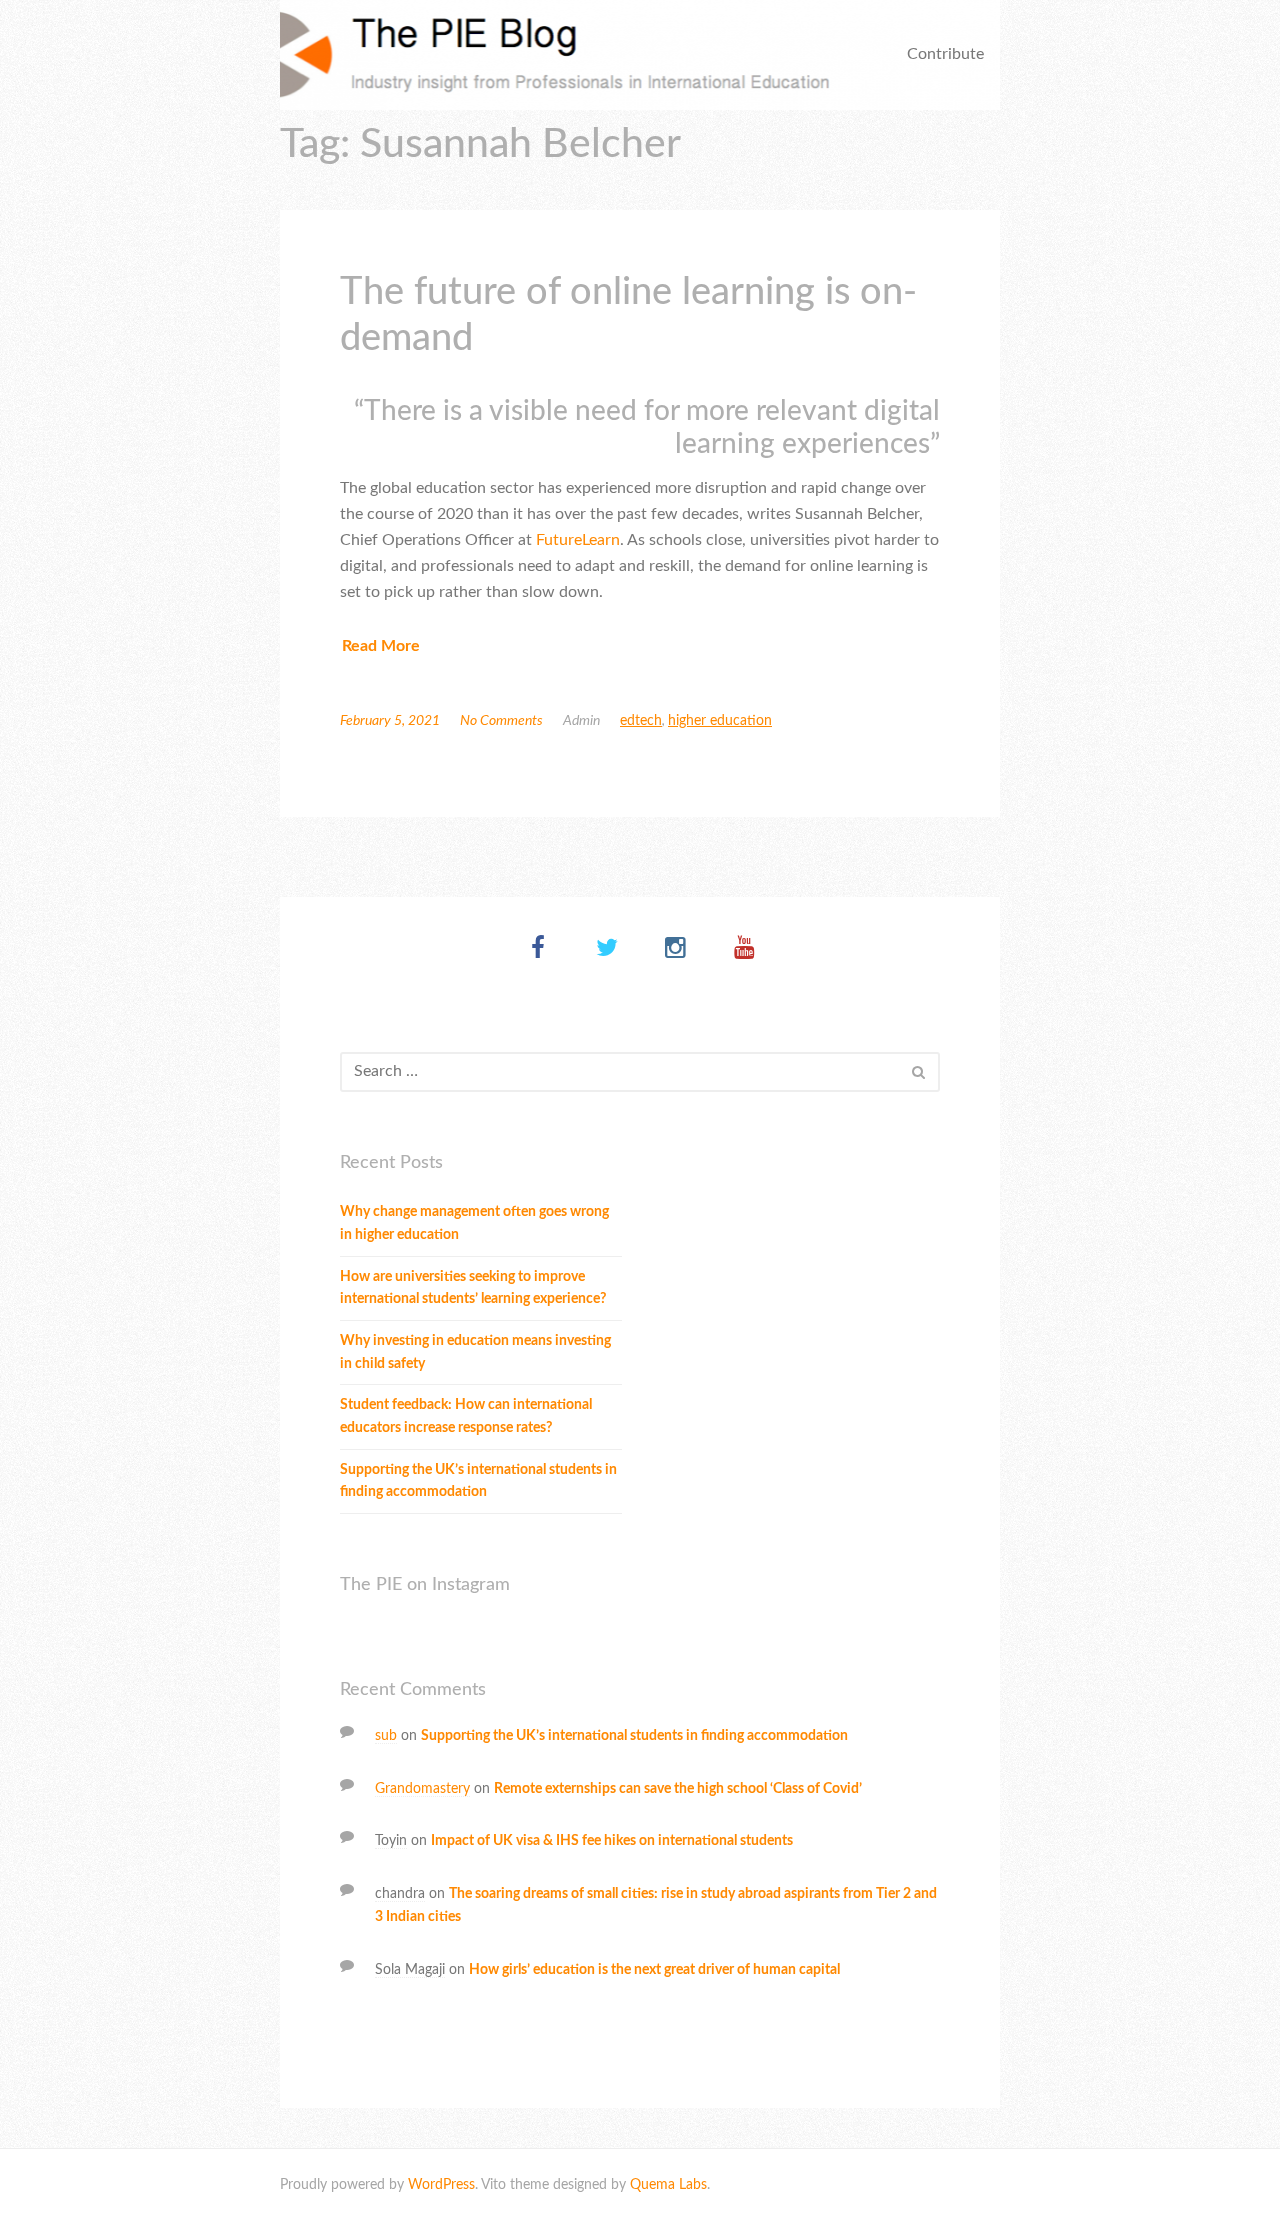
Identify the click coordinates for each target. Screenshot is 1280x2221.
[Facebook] (537, 949)
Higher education (720, 721)
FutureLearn (578, 540)
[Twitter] (606, 949)
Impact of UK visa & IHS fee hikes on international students (612, 1841)
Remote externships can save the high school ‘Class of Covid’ (678, 1789)
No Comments (501, 721)
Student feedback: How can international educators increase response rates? (466, 1416)
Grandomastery (422, 1789)
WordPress (441, 2185)
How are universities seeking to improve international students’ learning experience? (473, 1288)
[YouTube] (744, 949)
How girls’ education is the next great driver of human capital (654, 1970)
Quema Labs (668, 2185)
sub (386, 1736)
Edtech (641, 721)
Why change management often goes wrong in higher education (474, 1223)
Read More (381, 646)
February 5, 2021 (390, 721)
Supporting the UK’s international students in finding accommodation (478, 1481)
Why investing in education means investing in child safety (475, 1352)
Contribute (945, 54)
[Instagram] (675, 949)
